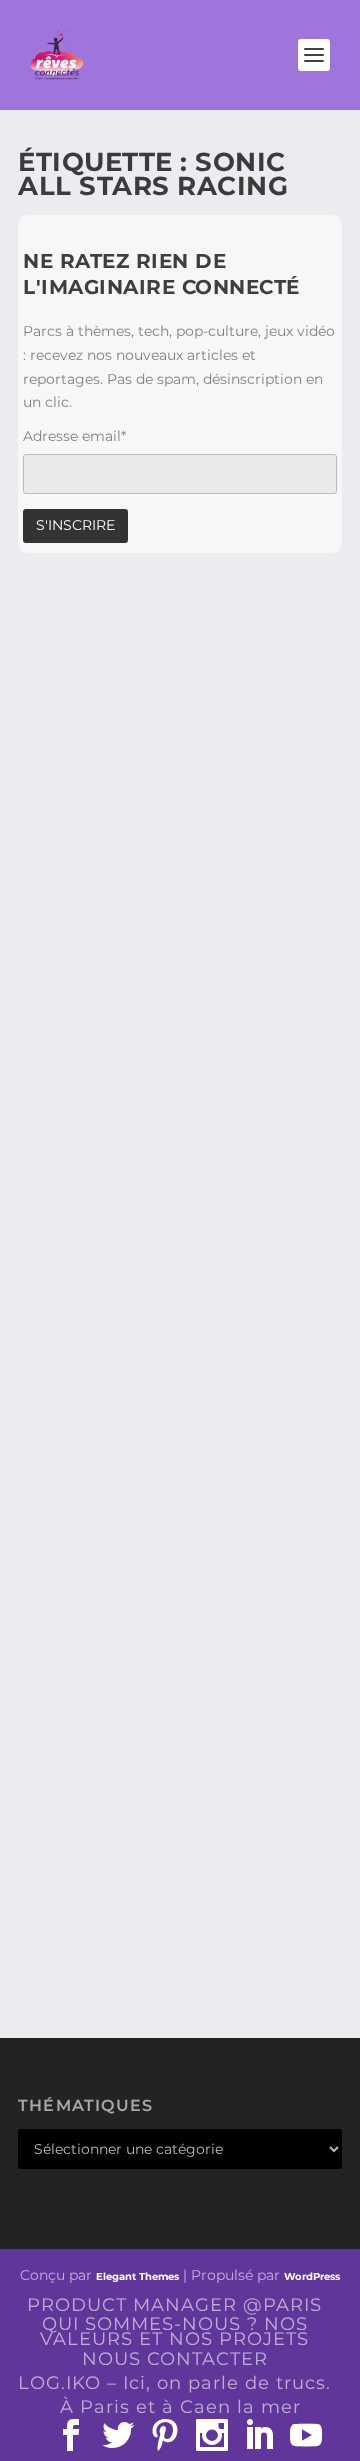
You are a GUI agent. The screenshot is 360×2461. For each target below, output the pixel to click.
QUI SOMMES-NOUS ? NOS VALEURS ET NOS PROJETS (174, 2331)
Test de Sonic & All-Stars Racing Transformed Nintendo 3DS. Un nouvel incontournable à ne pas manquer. (168, 1259)
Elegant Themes (137, 2276)
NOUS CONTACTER (175, 2359)
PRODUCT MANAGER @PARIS (174, 2305)
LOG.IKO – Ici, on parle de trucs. (174, 2383)
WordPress (312, 2276)
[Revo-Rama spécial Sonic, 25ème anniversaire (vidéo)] (180, 680)
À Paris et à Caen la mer (180, 2407)
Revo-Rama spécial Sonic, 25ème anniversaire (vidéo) (175, 817)
